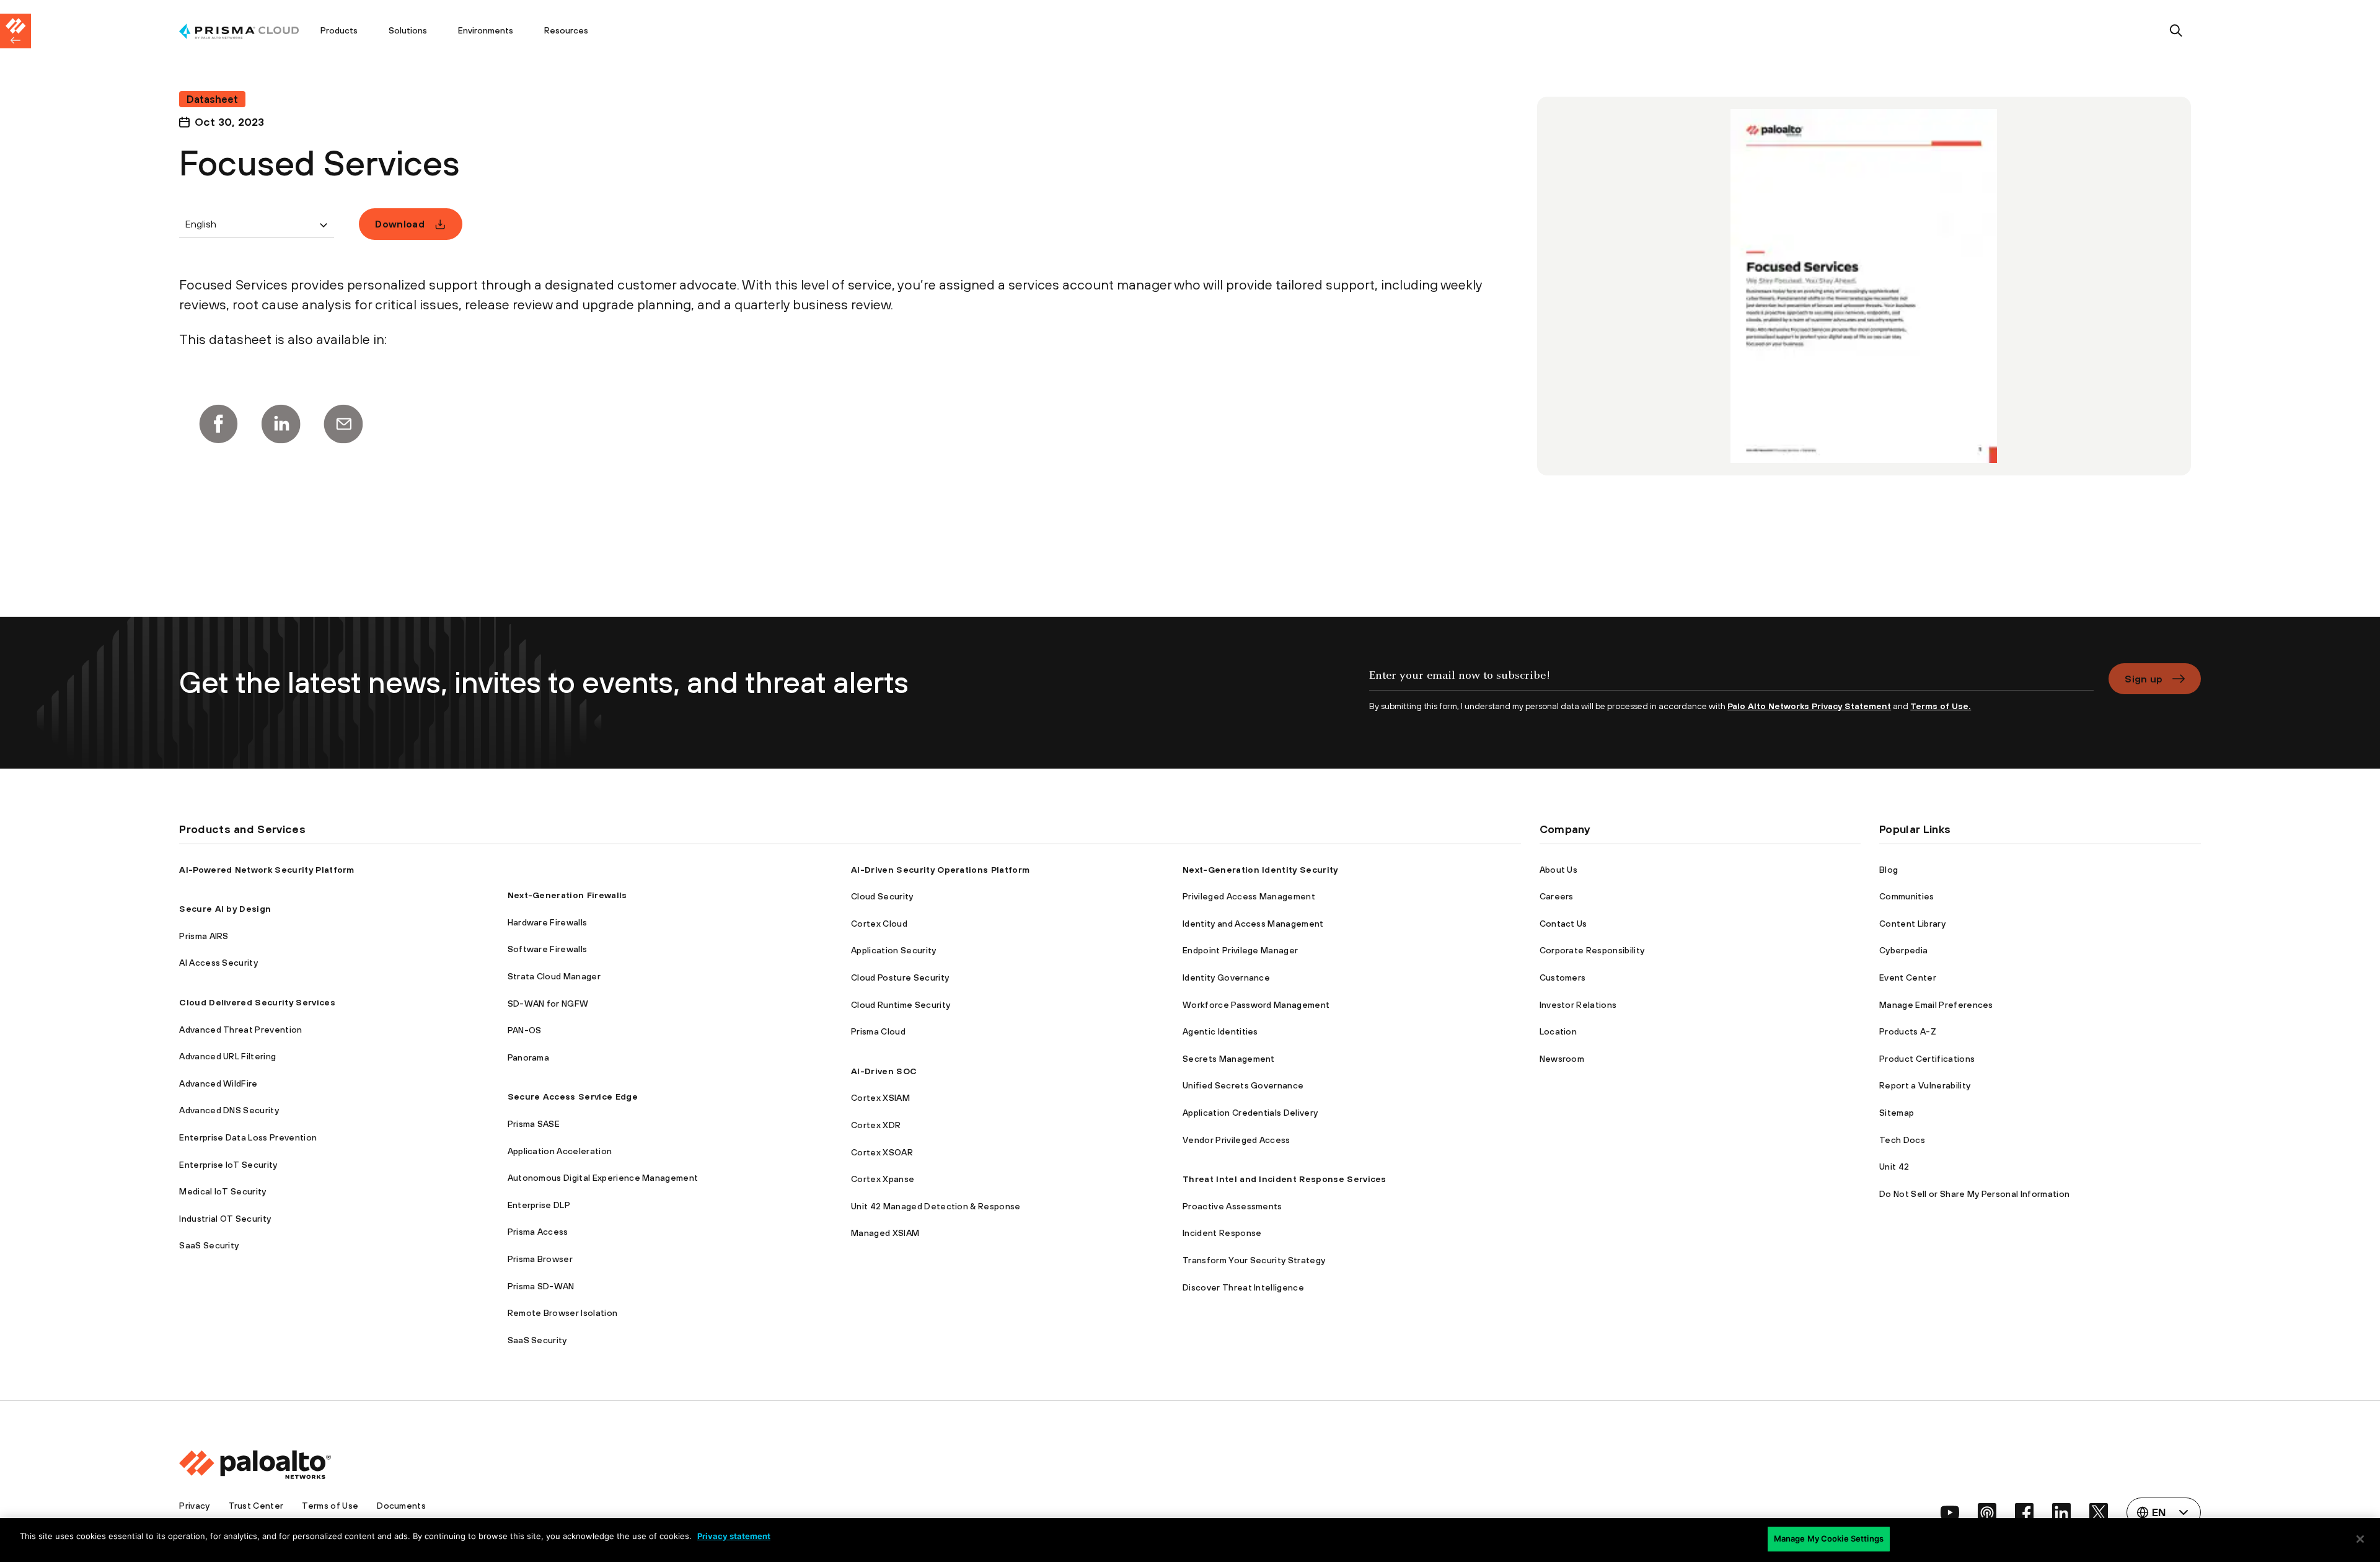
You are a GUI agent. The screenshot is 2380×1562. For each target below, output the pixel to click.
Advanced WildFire (218, 1083)
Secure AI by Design (225, 909)
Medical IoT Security (223, 1191)
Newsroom (1562, 1059)
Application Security (893, 950)
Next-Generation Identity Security (1260, 870)
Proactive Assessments (1232, 1206)
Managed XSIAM (885, 1233)
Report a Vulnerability (1925, 1085)
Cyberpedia (1903, 950)
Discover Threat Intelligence (1243, 1287)
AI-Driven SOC (884, 1071)
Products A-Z (1908, 1031)
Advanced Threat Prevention (240, 1030)
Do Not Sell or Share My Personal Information (1974, 1194)
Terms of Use (330, 1506)
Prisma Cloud (878, 1031)
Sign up (2144, 679)
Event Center (1908, 977)
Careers (1557, 896)
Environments (486, 30)
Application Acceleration (560, 1151)
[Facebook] (218, 424)
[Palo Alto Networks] (239, 31)
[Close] (2360, 1539)
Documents (401, 1506)
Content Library (1912, 924)
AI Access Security (218, 963)
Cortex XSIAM (880, 1098)
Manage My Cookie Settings (1829, 1538)
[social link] (1950, 1512)
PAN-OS (525, 1030)
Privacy (194, 1506)
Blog (1889, 870)
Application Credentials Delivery (1250, 1113)
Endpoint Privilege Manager (1240, 950)
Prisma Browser (540, 1259)
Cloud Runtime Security (901, 1005)
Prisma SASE (534, 1124)
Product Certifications (1927, 1059)
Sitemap (1897, 1113)
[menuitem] (242, 31)
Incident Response (1222, 1233)
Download (400, 224)
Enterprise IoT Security (228, 1165)
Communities (1907, 896)
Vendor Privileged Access (1236, 1140)
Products (339, 30)
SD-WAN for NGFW (548, 1004)
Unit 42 (1894, 1167)
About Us (1559, 870)
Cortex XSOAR (882, 1152)
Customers (1563, 977)
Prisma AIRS (204, 936)
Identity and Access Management (1253, 924)
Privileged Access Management (1249, 896)
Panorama (529, 1057)
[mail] (343, 424)
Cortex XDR (876, 1125)
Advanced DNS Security (229, 1110)
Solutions (408, 30)
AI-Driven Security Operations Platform (940, 870)
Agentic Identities (1220, 1031)
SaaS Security (209, 1245)
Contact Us (1563, 924)
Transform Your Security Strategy (1254, 1260)
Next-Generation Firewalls (567, 895)
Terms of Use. (1941, 706)
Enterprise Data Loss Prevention (248, 1137)
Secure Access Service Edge (573, 1096)
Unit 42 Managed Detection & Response (936, 1206)
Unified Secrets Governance (1243, 1085)
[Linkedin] (281, 424)
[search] (2176, 31)
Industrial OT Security (225, 1219)
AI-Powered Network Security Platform (267, 870)
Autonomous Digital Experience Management (603, 1178)
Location (1558, 1031)
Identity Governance (1226, 977)
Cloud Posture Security (900, 977)
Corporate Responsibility (1592, 950)
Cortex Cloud (879, 924)
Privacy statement (734, 1536)
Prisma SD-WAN (541, 1286)
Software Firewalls (548, 949)
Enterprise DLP (539, 1205)
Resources (566, 30)
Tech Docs (1902, 1140)
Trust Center (256, 1506)
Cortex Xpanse (883, 1179)
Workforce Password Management (1256, 1005)
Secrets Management (1229, 1059)
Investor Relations (1578, 1005)
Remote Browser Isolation (563, 1313)
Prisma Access (538, 1232)
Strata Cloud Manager (554, 976)
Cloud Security (882, 896)
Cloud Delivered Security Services (257, 1002)
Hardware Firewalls (548, 922)
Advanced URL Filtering (227, 1056)
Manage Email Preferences (1936, 1005)
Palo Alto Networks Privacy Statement (1809, 706)
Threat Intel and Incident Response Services (1285, 1179)
